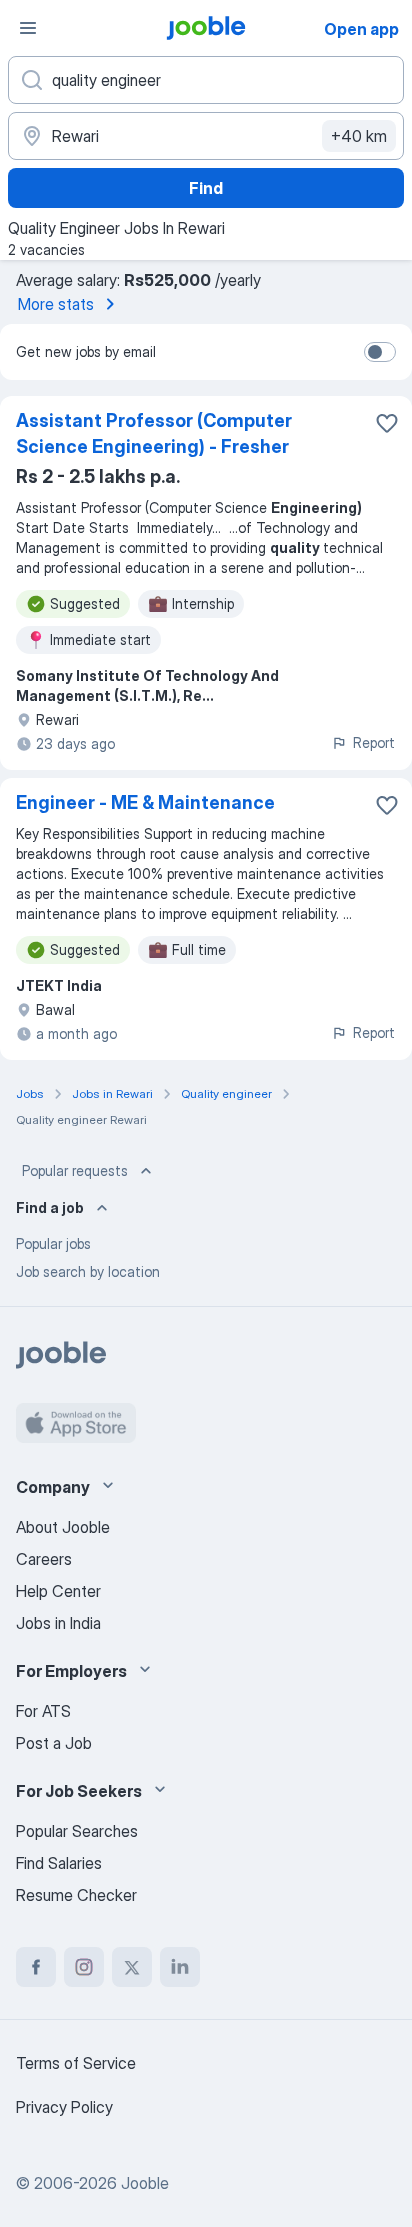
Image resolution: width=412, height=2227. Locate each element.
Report (374, 742)
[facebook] (36, 1967)
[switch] (380, 352)
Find (206, 188)
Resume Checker (76, 1895)
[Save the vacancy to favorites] (387, 423)
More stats (56, 304)
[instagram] (84, 1967)
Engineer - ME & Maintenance (145, 802)
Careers (44, 1559)
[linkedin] (180, 1967)
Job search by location (88, 1271)
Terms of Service (76, 2063)
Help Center (58, 1591)
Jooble (145, 2183)
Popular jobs (53, 1243)
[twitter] (132, 1967)
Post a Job (54, 1743)
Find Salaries (59, 1863)
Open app (361, 29)
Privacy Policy (64, 2107)
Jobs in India (58, 1623)
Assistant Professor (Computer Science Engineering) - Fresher (154, 433)
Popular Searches (77, 1831)
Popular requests (75, 1170)
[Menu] (28, 28)
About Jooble (63, 1527)
